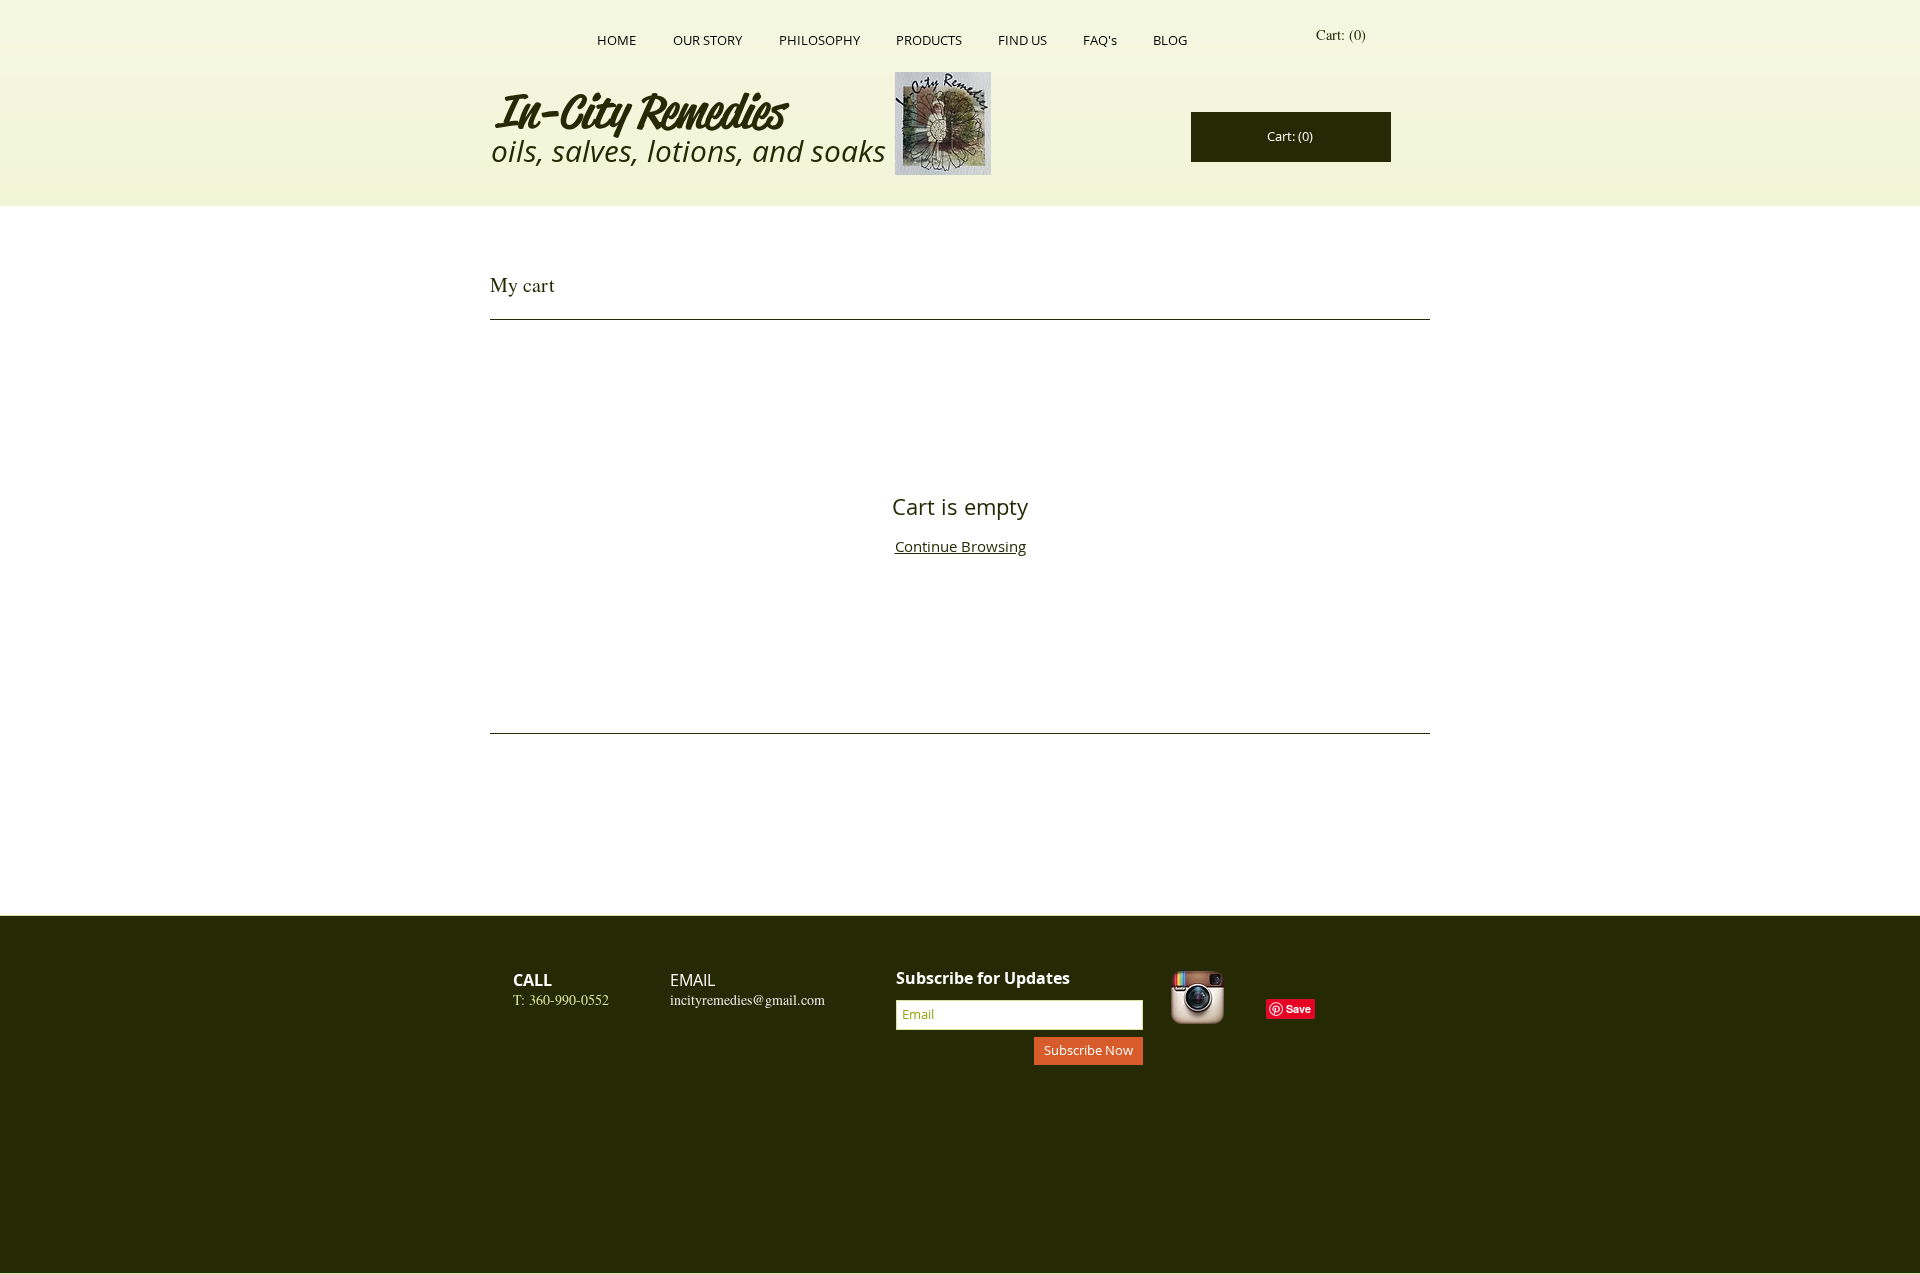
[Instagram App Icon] (1197, 997)
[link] (1344, 35)
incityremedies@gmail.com (747, 999)
